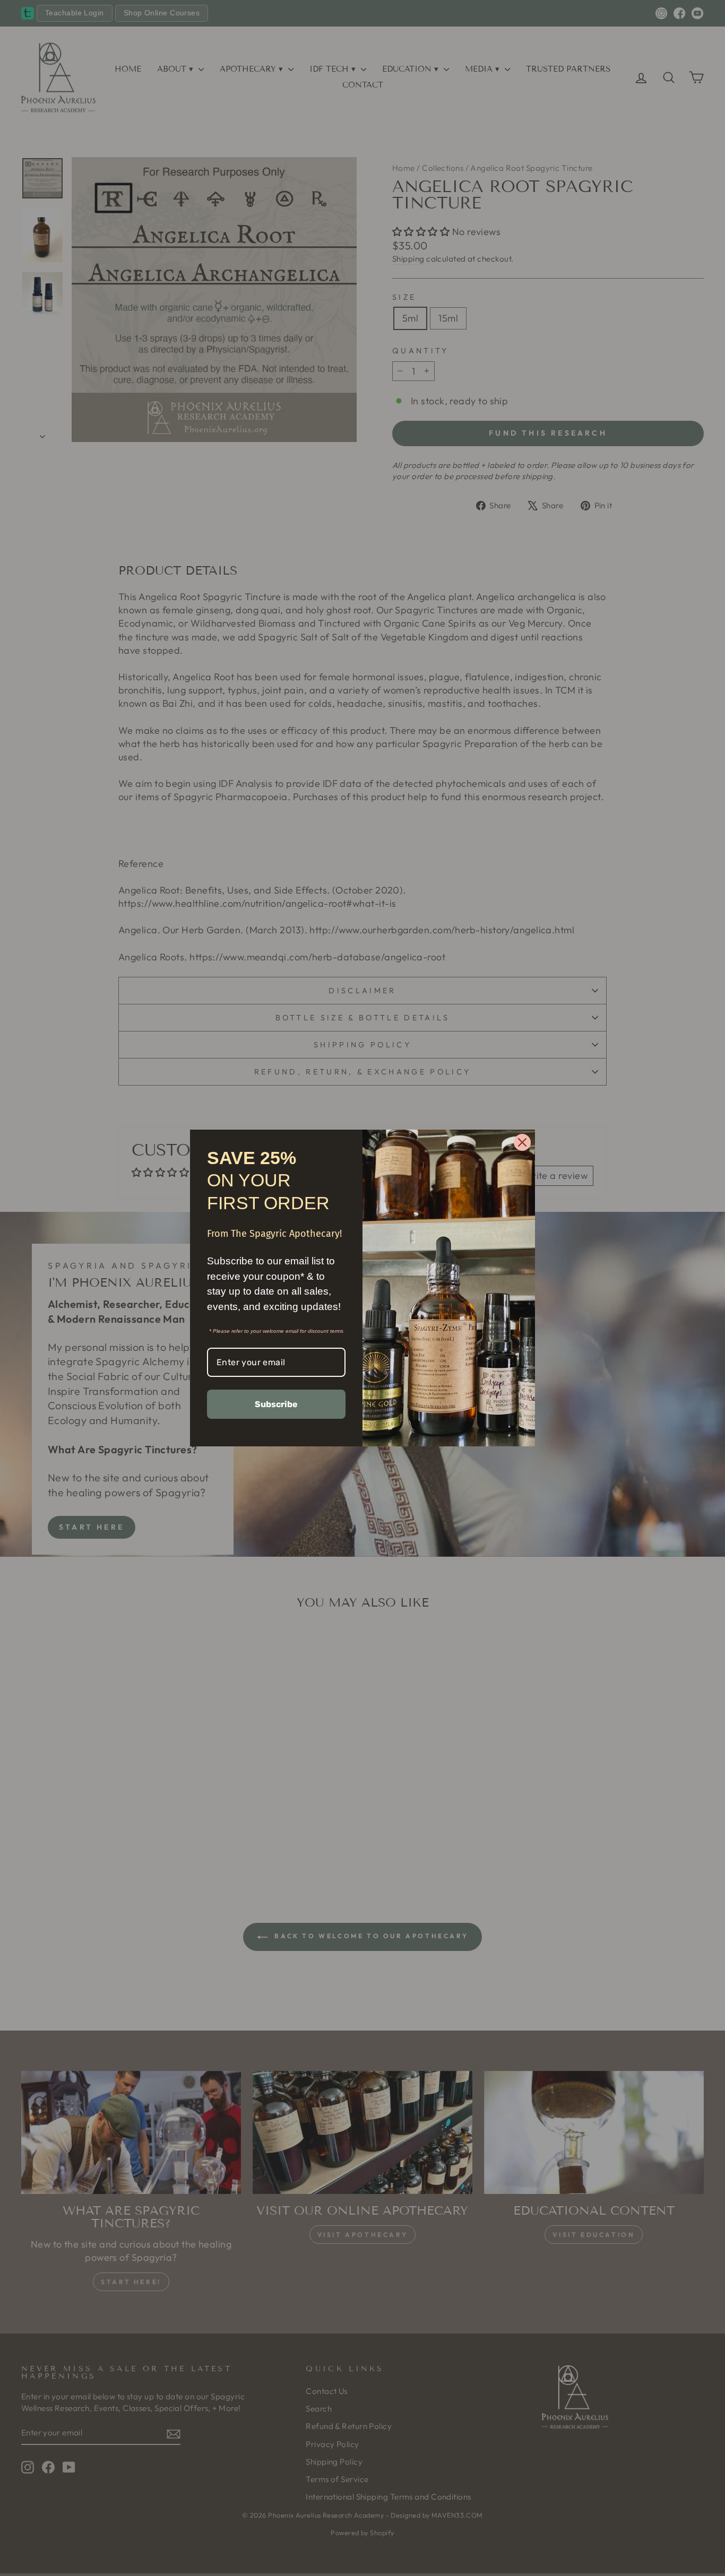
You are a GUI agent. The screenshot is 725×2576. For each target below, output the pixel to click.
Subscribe (276, 1404)
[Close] (522, 1142)
